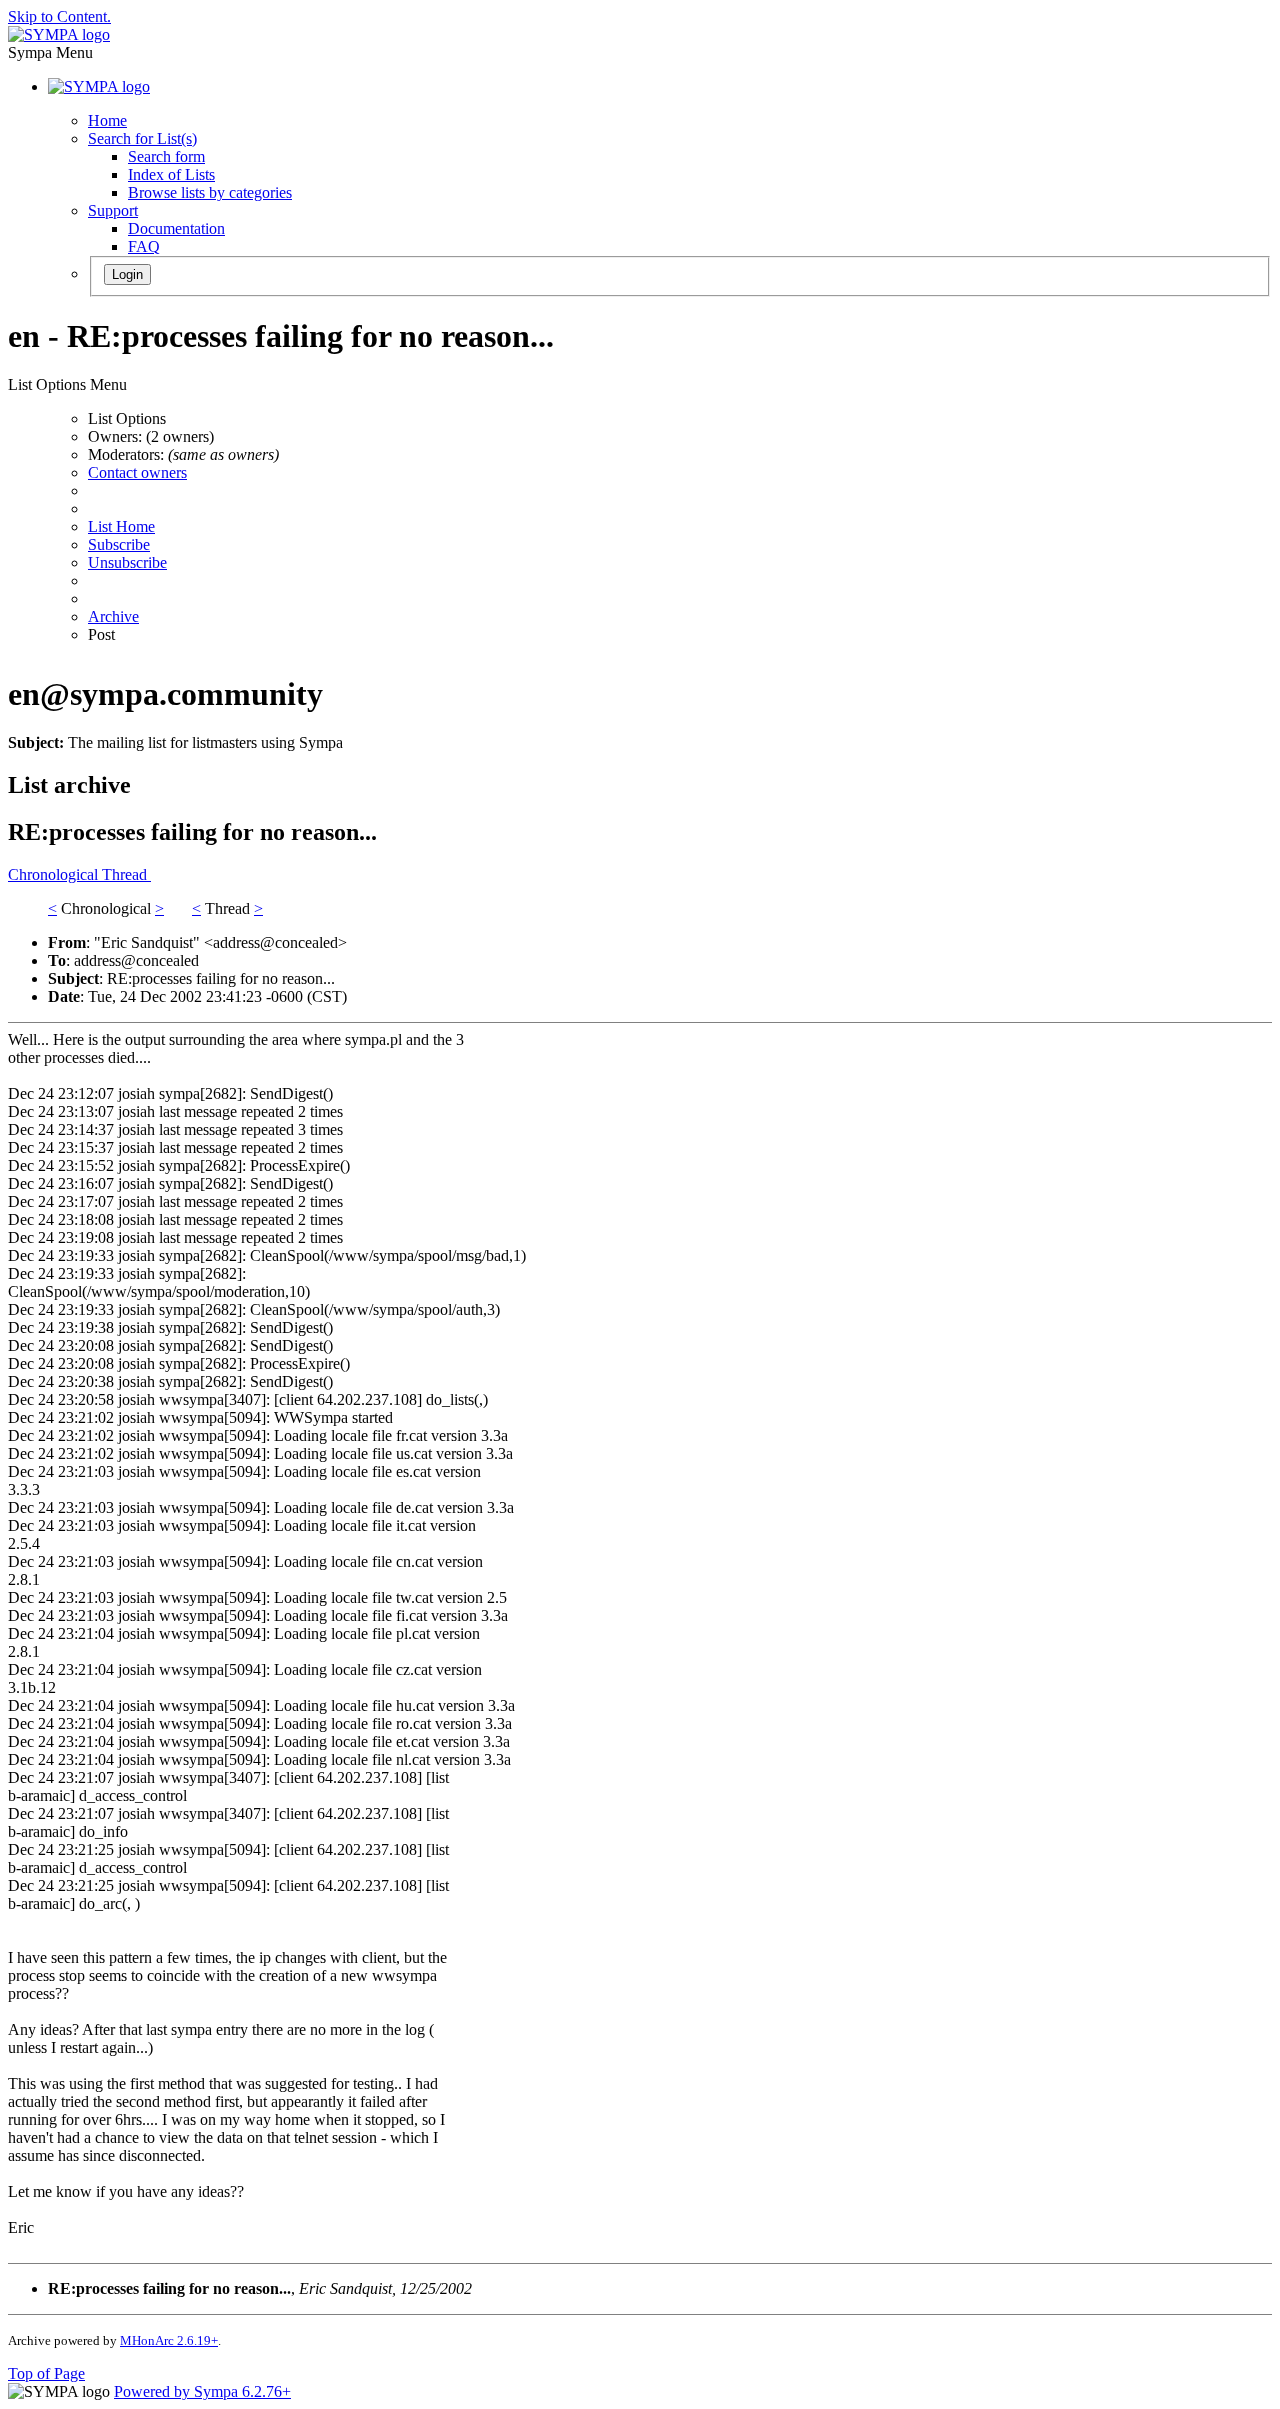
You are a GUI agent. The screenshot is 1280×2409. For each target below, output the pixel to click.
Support (113, 210)
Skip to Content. (59, 16)
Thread (126, 874)
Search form (166, 156)
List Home (121, 526)
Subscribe (119, 544)
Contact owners (137, 472)
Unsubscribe (127, 562)
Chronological (55, 874)
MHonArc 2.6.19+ (169, 2340)
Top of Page (46, 2373)
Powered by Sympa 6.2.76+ (202, 2391)
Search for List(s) (142, 138)
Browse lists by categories (210, 192)
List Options (127, 418)
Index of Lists (171, 174)
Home (107, 120)
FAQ (144, 246)
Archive (113, 616)
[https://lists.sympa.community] (59, 34)
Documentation (176, 228)
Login (127, 274)
